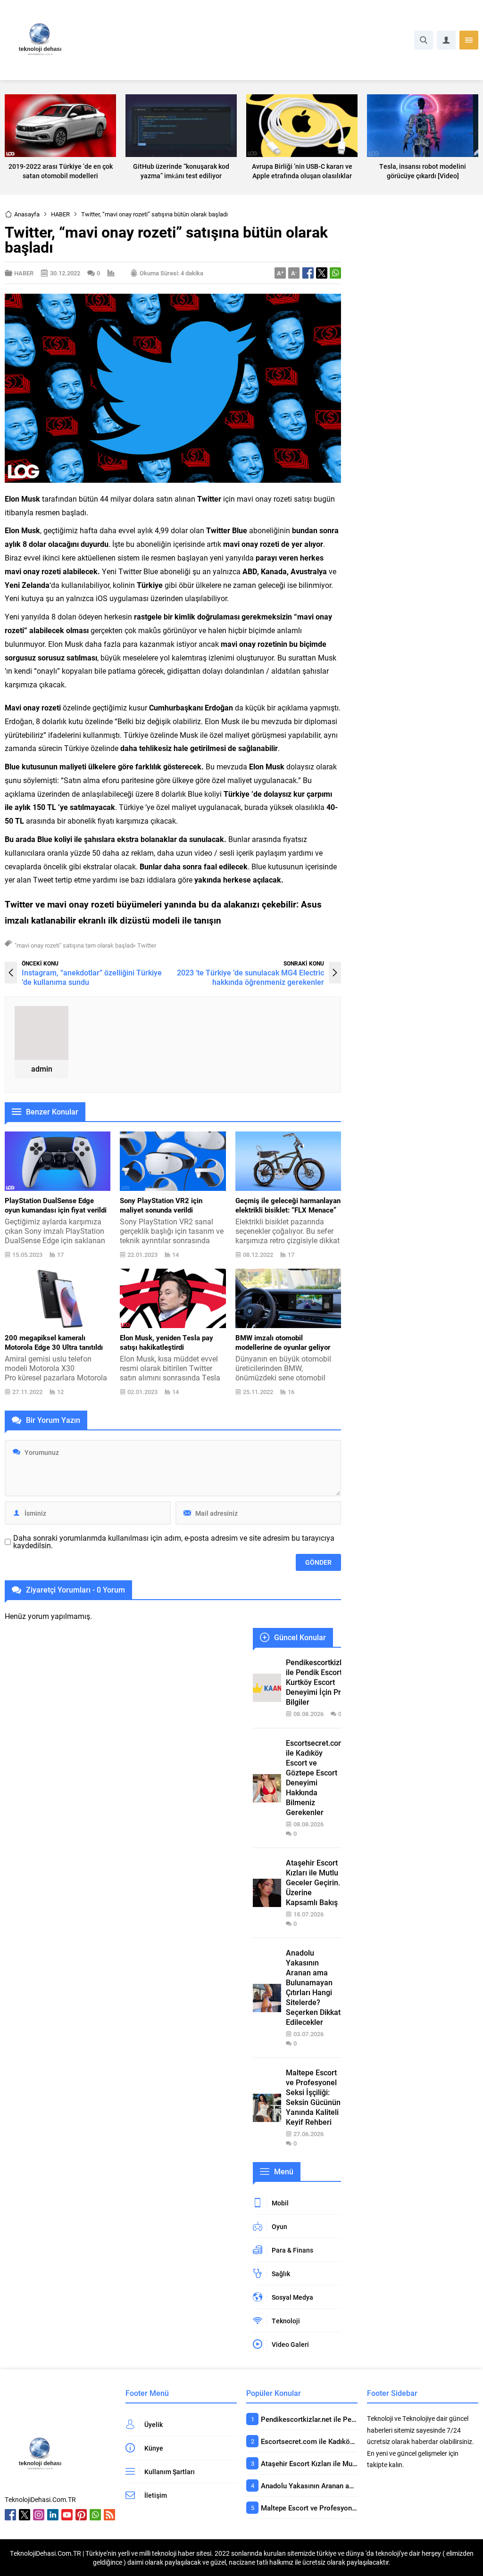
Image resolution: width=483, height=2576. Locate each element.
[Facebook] (10, 2515)
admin (42, 1069)
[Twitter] (25, 2515)
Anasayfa (27, 214)
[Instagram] (39, 2515)
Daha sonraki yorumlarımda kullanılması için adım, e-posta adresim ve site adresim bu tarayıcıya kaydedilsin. (174, 1542)
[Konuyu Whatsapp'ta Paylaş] (335, 273)
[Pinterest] (81, 2515)
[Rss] (109, 2515)
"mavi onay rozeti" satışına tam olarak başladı (75, 945)
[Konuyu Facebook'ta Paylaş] (308, 273)
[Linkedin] (53, 2515)
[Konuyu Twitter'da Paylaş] (322, 273)
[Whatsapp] (95, 2515)
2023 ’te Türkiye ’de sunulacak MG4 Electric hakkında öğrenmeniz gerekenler (250, 977)
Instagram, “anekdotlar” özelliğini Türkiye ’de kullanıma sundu (92, 977)
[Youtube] (67, 2515)
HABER (60, 214)
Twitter (147, 945)
